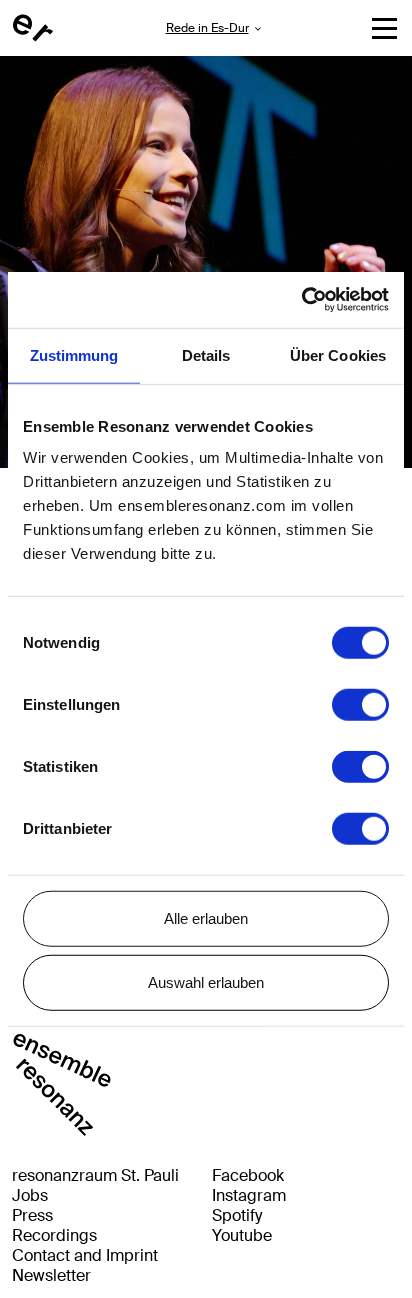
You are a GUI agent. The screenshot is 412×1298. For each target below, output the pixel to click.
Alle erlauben (206, 918)
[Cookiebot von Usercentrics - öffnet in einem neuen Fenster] (301, 300)
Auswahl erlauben (206, 981)
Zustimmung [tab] (74, 354)
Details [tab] (206, 354)
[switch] (360, 705)
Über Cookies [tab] (338, 354)
